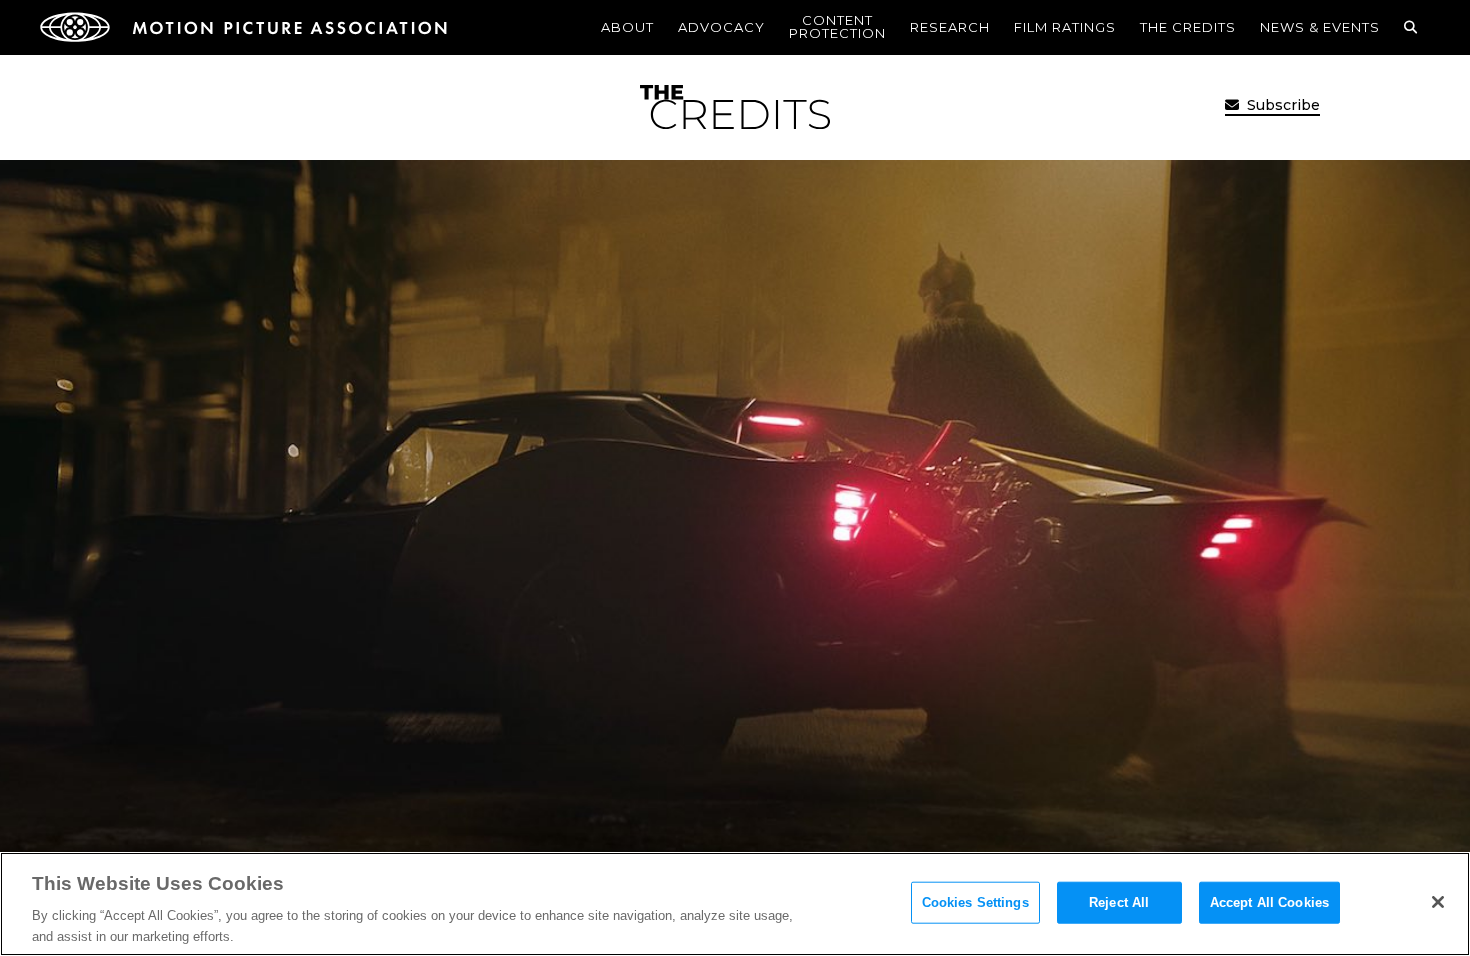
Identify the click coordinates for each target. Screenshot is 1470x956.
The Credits (1188, 27)
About (627, 27)
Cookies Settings (975, 902)
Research (950, 27)
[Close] (1438, 902)
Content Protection (837, 26)
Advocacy (721, 27)
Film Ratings (1065, 27)
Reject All (1119, 902)
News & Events (1320, 27)
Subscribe (1281, 105)
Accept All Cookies (1269, 902)
